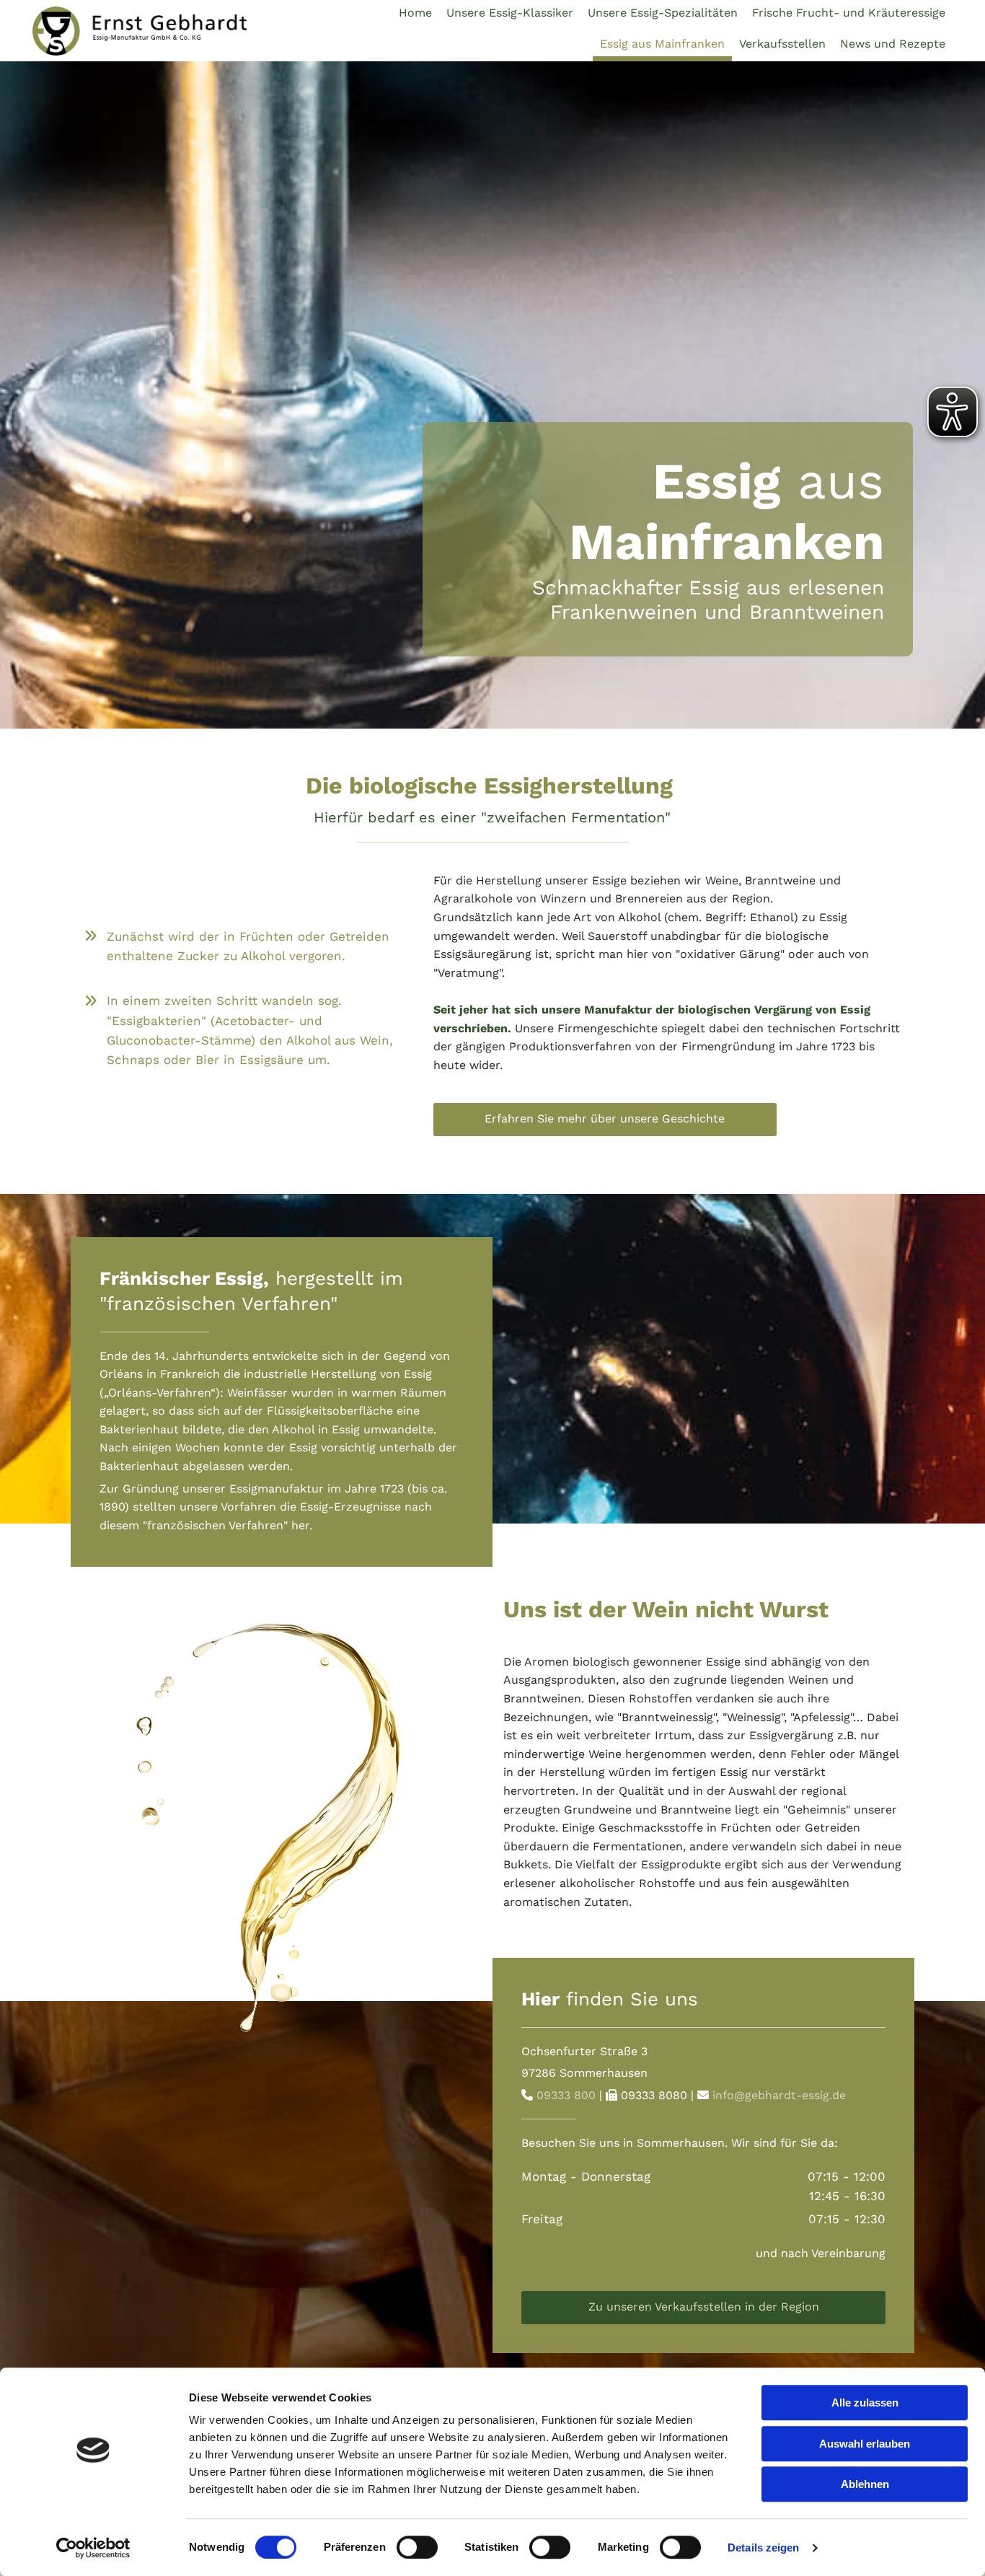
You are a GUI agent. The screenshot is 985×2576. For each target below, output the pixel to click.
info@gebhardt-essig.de (779, 2095)
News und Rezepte (893, 44)
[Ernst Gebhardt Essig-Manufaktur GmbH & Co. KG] (140, 31)
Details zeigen (763, 2548)
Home (415, 13)
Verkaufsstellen (782, 44)
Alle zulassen (865, 2403)
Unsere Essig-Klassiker (510, 13)
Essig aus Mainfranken (662, 44)
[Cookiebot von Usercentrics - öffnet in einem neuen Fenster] (93, 2548)
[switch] (417, 2547)
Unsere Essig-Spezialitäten (663, 13)
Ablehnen (865, 2484)
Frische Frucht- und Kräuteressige (849, 13)
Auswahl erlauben (865, 2444)
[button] (605, 1120)
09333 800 (566, 2095)
